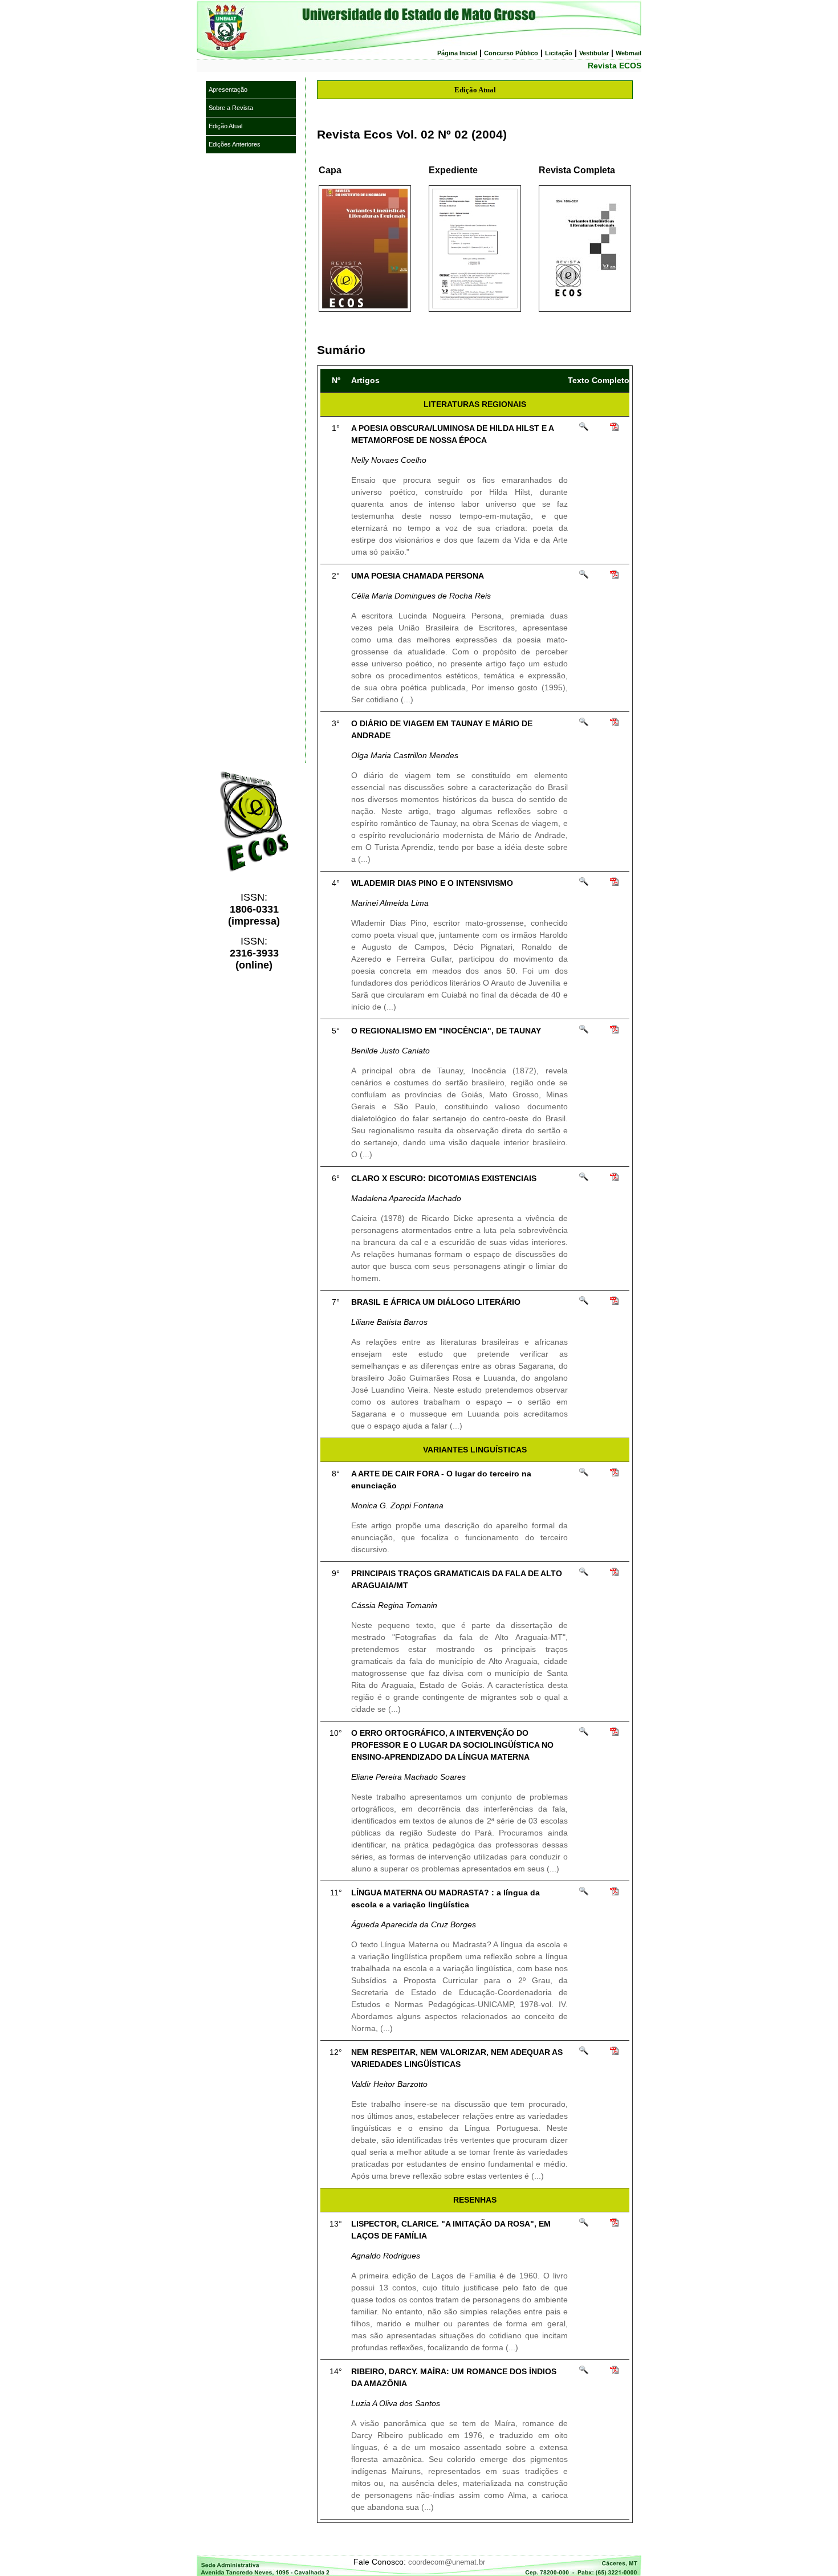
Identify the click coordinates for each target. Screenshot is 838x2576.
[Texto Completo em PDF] (614, 429)
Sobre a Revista (231, 108)
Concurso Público (511, 53)
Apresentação (228, 89)
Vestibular (594, 53)
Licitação (559, 53)
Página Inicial (457, 53)
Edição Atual (225, 126)
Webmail (628, 53)
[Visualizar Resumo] (584, 429)
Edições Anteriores (235, 144)
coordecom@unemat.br (447, 2562)
